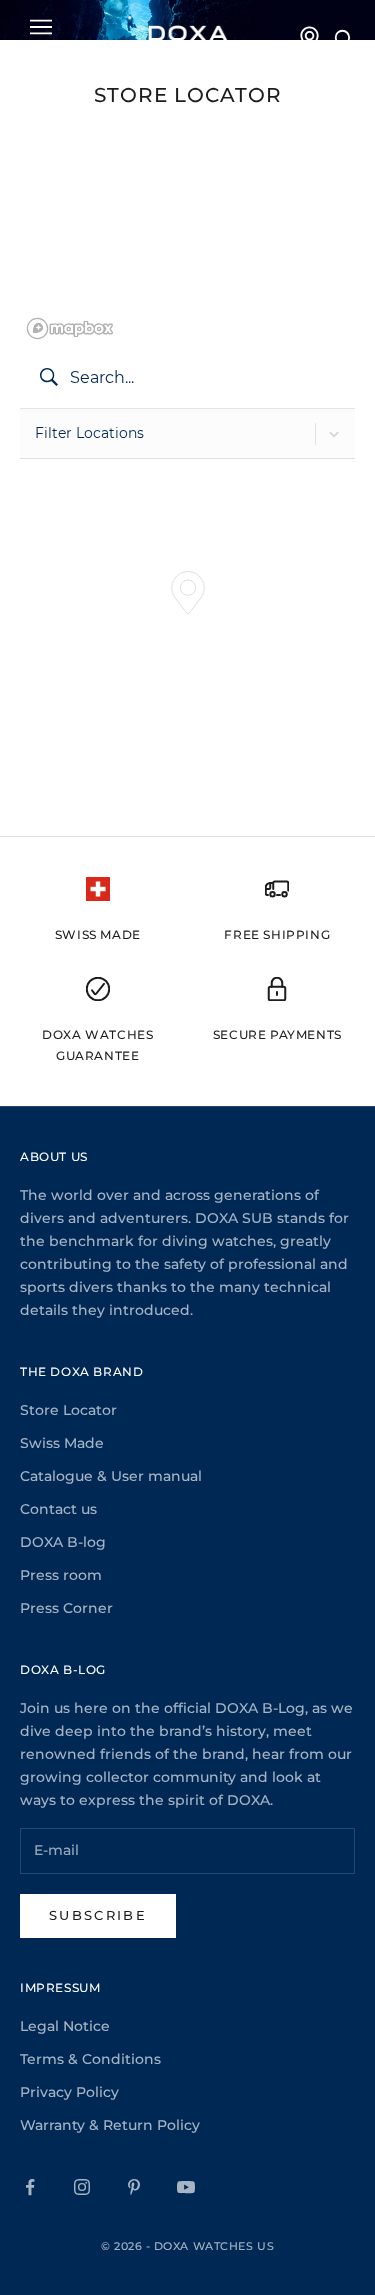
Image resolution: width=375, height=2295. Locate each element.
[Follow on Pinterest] (134, 2187)
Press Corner (66, 1608)
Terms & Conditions (90, 2059)
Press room (61, 1575)
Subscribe (98, 1915)
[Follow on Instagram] (82, 2187)
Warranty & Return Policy (110, 2125)
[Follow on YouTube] (186, 2187)
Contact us (58, 1509)
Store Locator (68, 1410)
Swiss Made (62, 1443)
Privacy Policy (69, 2092)
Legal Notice (65, 2026)
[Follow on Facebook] (30, 2187)
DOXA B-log (63, 1542)
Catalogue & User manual (111, 1476)
